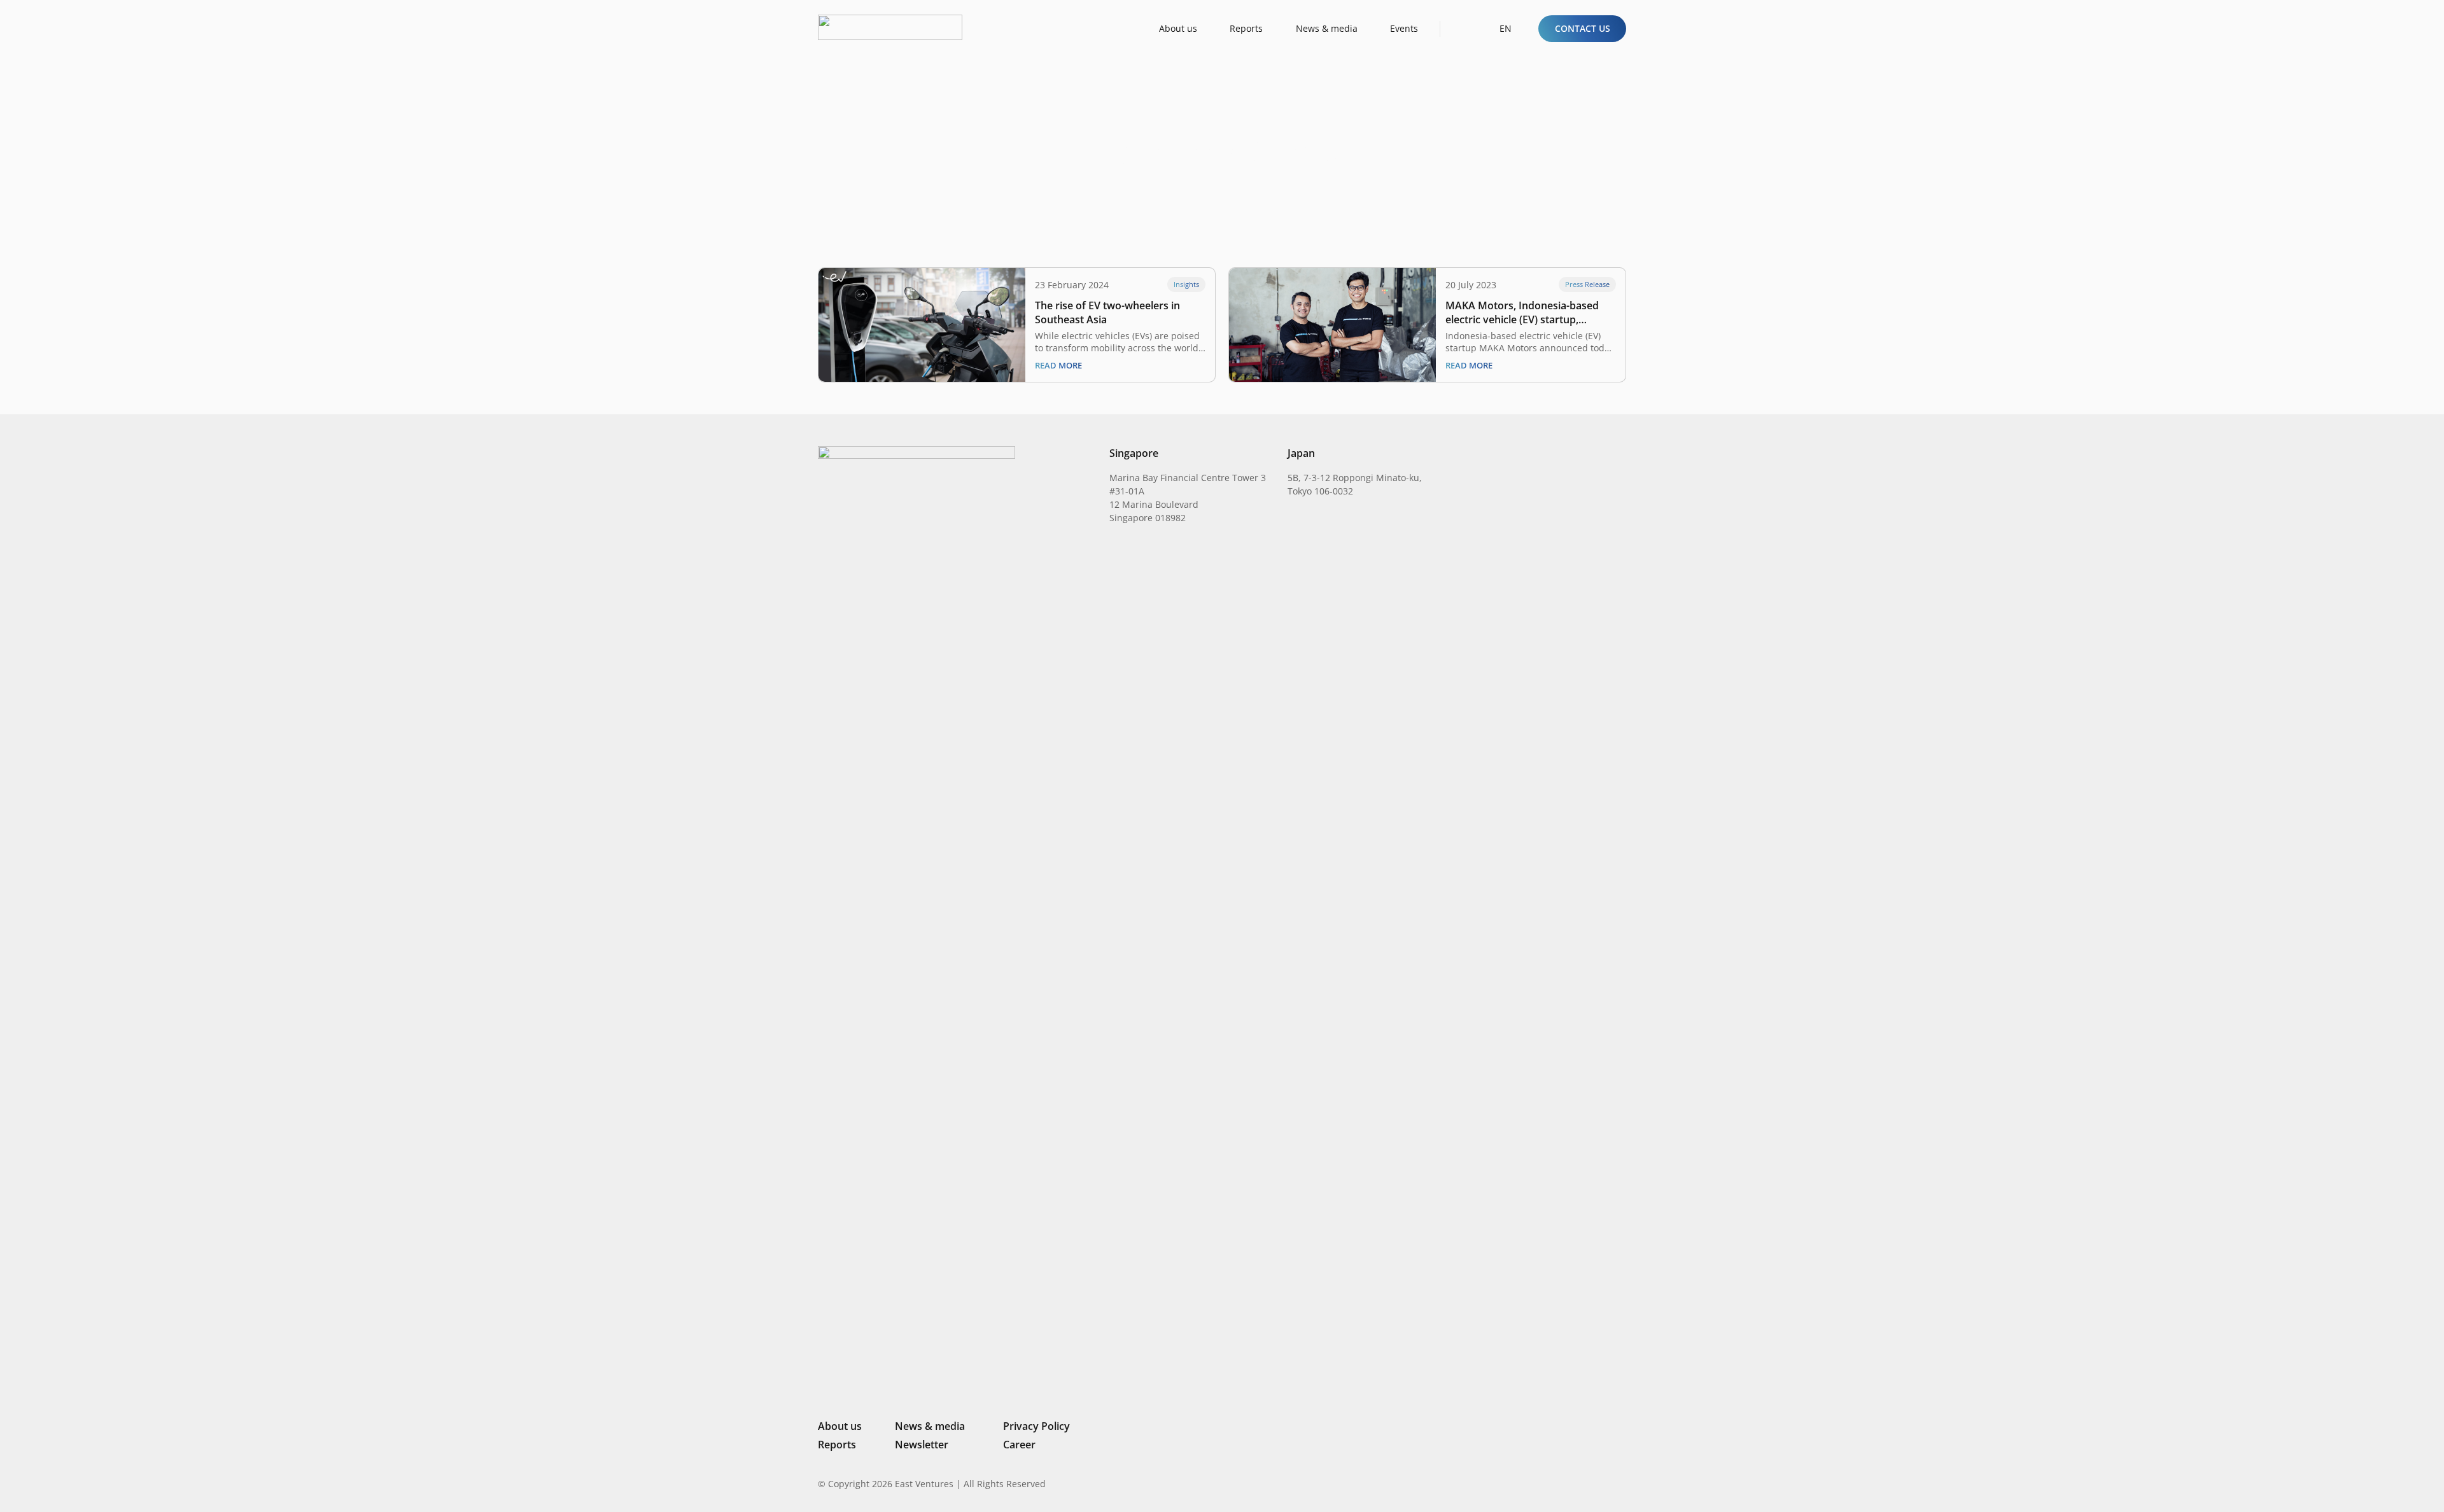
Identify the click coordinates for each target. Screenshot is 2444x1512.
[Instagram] (1556, 1484)
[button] (1461, 28)
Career (1019, 1445)
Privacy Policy (1036, 1426)
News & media (930, 1426)
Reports (837, 1445)
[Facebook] (1601, 1483)
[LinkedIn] (1535, 1483)
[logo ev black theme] (890, 27)
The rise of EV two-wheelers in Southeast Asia (1107, 312)
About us (840, 1426)
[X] (1578, 1485)
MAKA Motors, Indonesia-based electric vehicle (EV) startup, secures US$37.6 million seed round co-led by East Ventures (1522, 312)
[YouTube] (1621, 1483)
